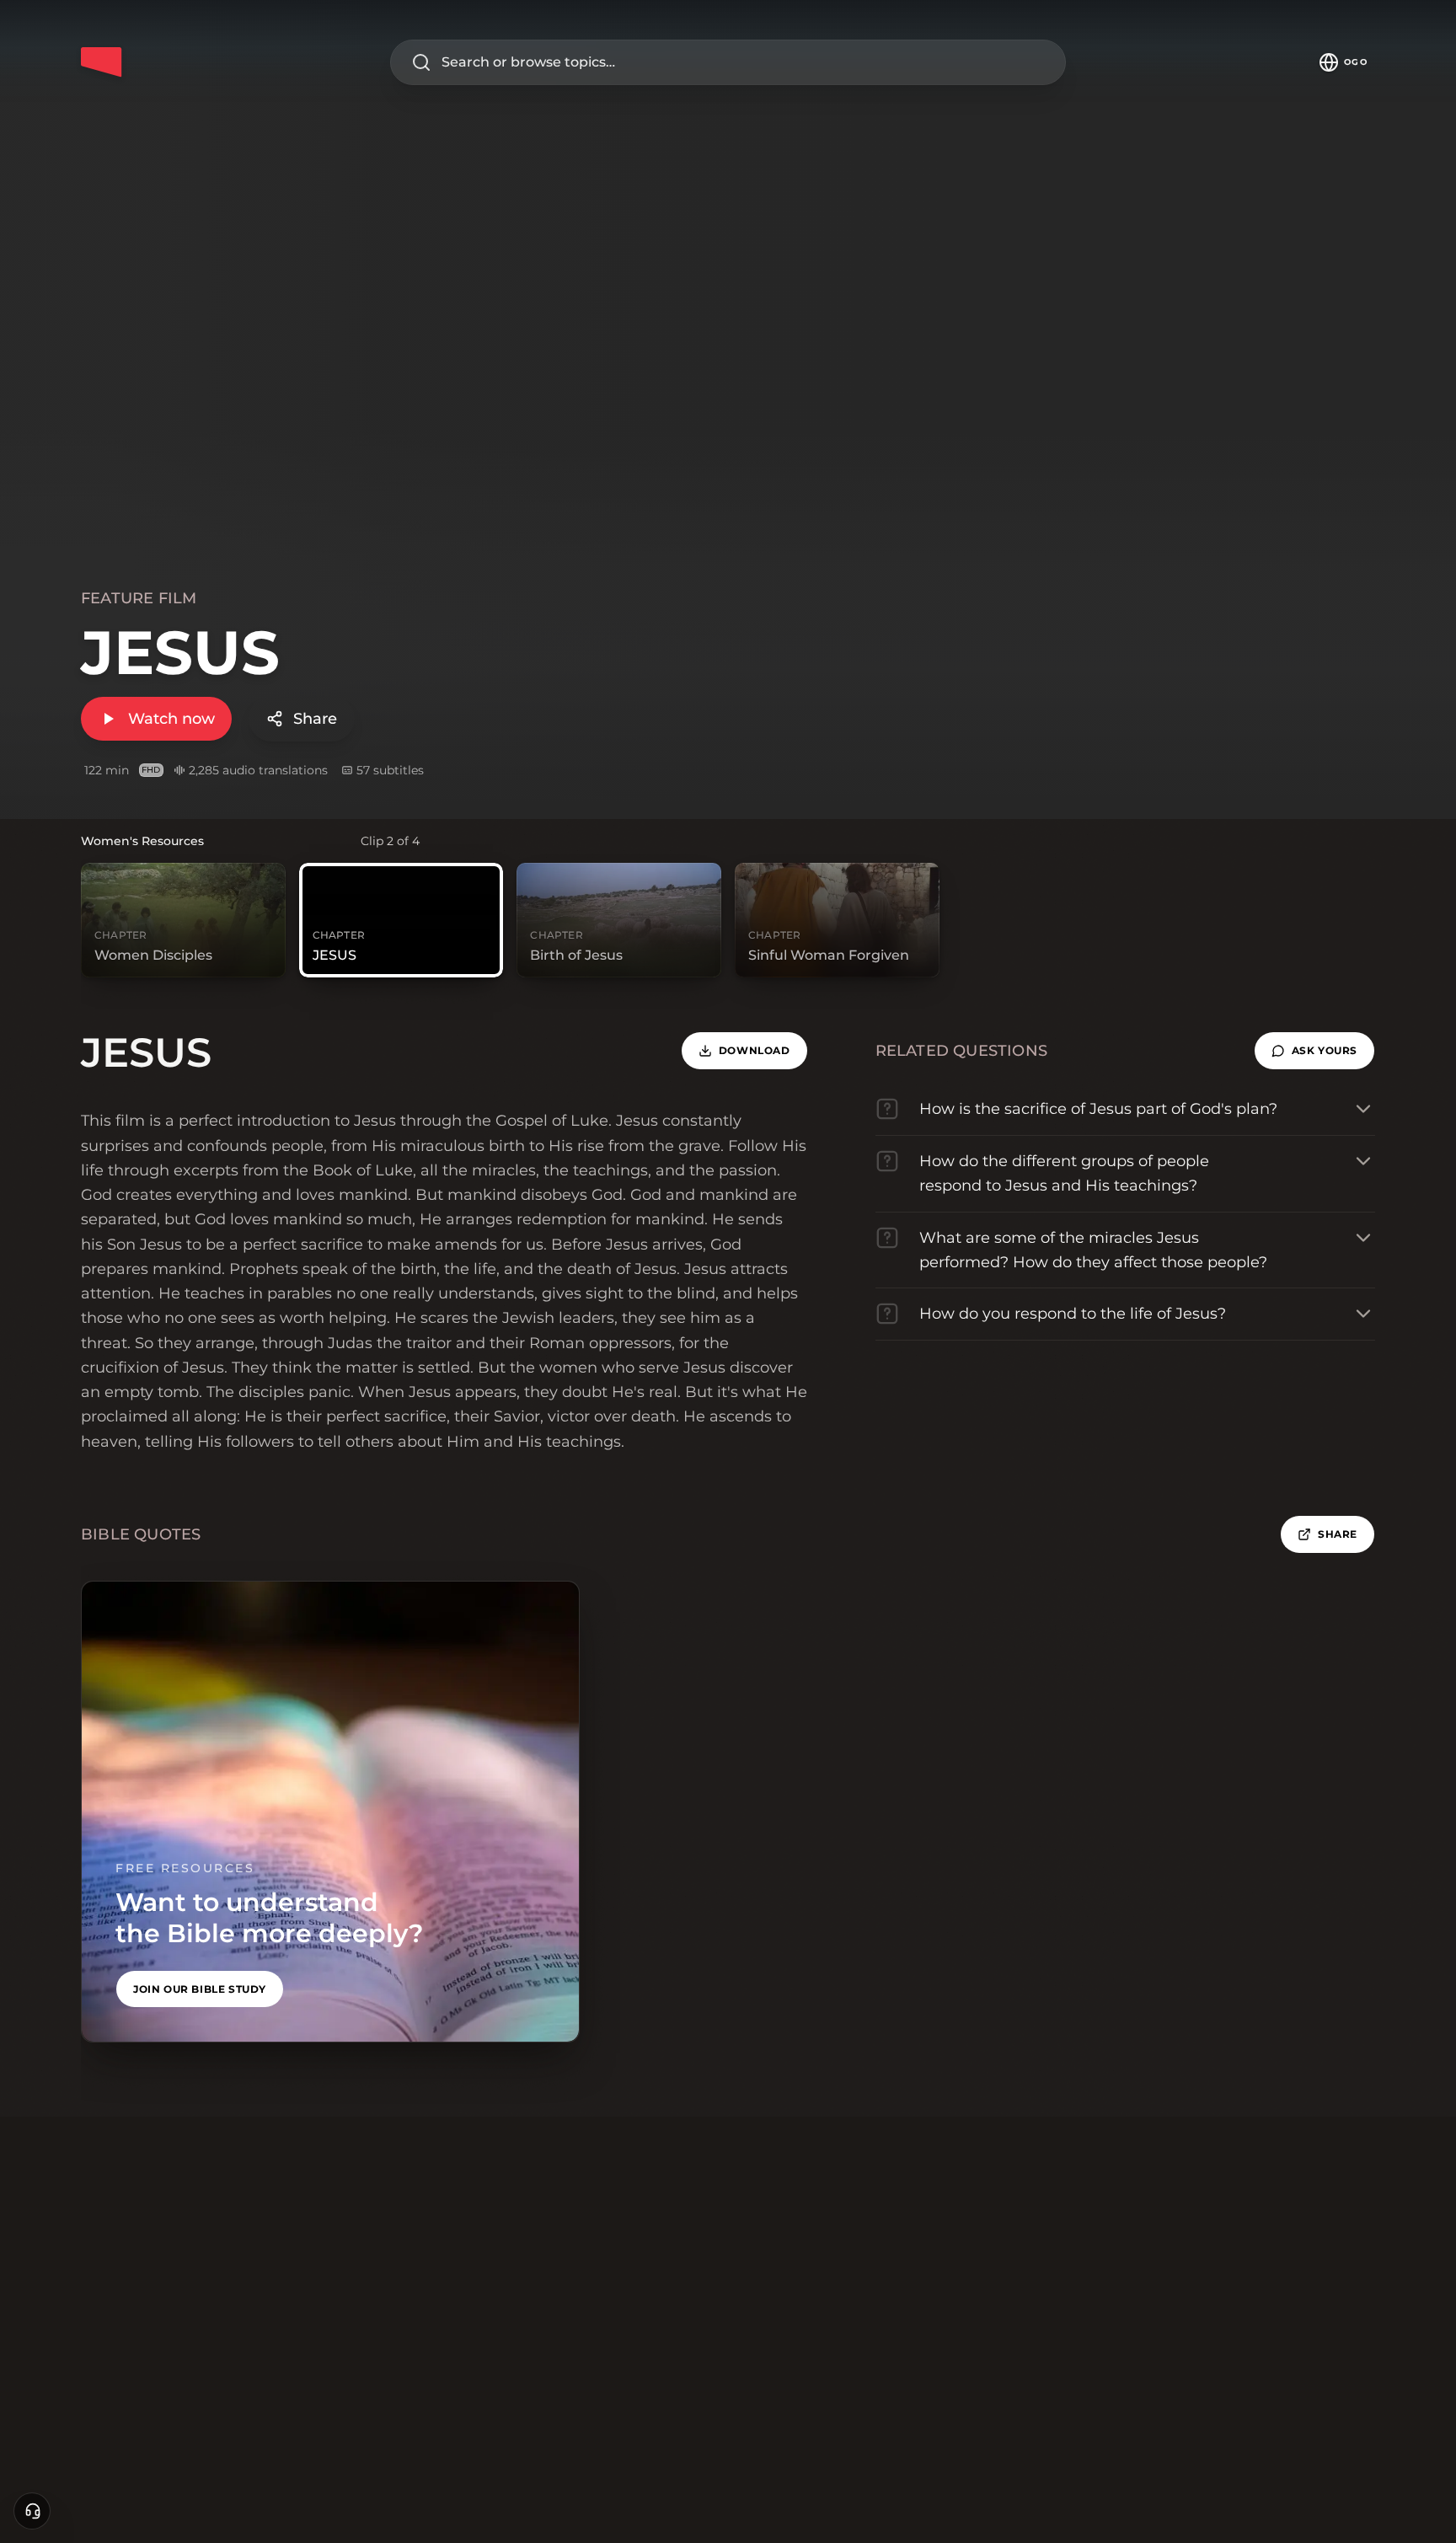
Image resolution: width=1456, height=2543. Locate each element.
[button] (1314, 1051)
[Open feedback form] (32, 2511)
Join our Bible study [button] (200, 1989)
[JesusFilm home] (101, 62)
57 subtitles (390, 770)
